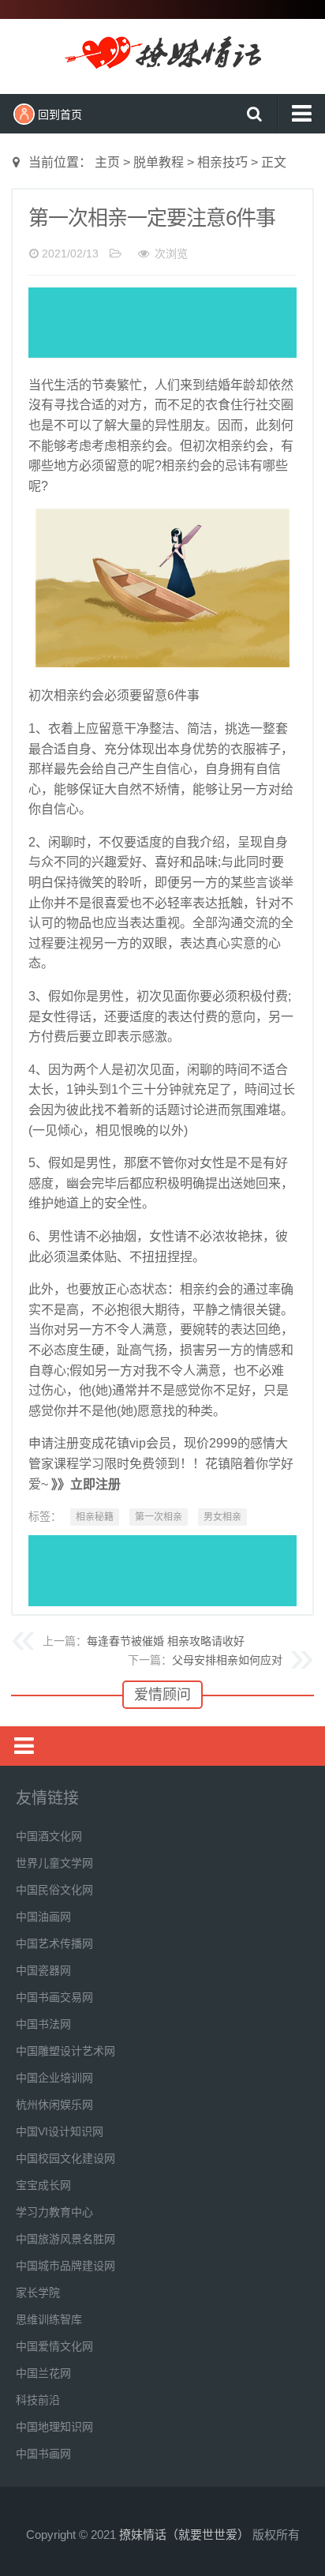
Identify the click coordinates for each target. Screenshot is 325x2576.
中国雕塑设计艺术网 (65, 2051)
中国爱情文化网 (54, 2346)
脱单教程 (159, 162)
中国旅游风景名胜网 (65, 2239)
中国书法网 (43, 2024)
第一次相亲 (159, 1517)
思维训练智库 (49, 2319)
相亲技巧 (222, 162)
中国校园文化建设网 (65, 2158)
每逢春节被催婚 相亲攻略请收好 (166, 1641)
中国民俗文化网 (54, 1890)
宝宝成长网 (43, 2185)
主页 (107, 162)
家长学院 (38, 2292)
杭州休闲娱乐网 (54, 2105)
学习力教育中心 (54, 2212)
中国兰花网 (43, 2373)
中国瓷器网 (43, 1970)
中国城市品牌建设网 (65, 2266)
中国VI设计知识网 (60, 2131)
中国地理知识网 (54, 2427)
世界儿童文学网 (54, 1863)
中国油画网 (43, 1917)
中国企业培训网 (54, 2078)
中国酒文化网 (49, 1836)
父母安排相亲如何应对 (227, 1660)
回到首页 (60, 115)
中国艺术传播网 (54, 1943)
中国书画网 (43, 2454)
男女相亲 (222, 1517)
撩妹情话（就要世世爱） (162, 54)
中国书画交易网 (54, 1997)
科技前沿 (38, 2400)
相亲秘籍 (95, 1517)
